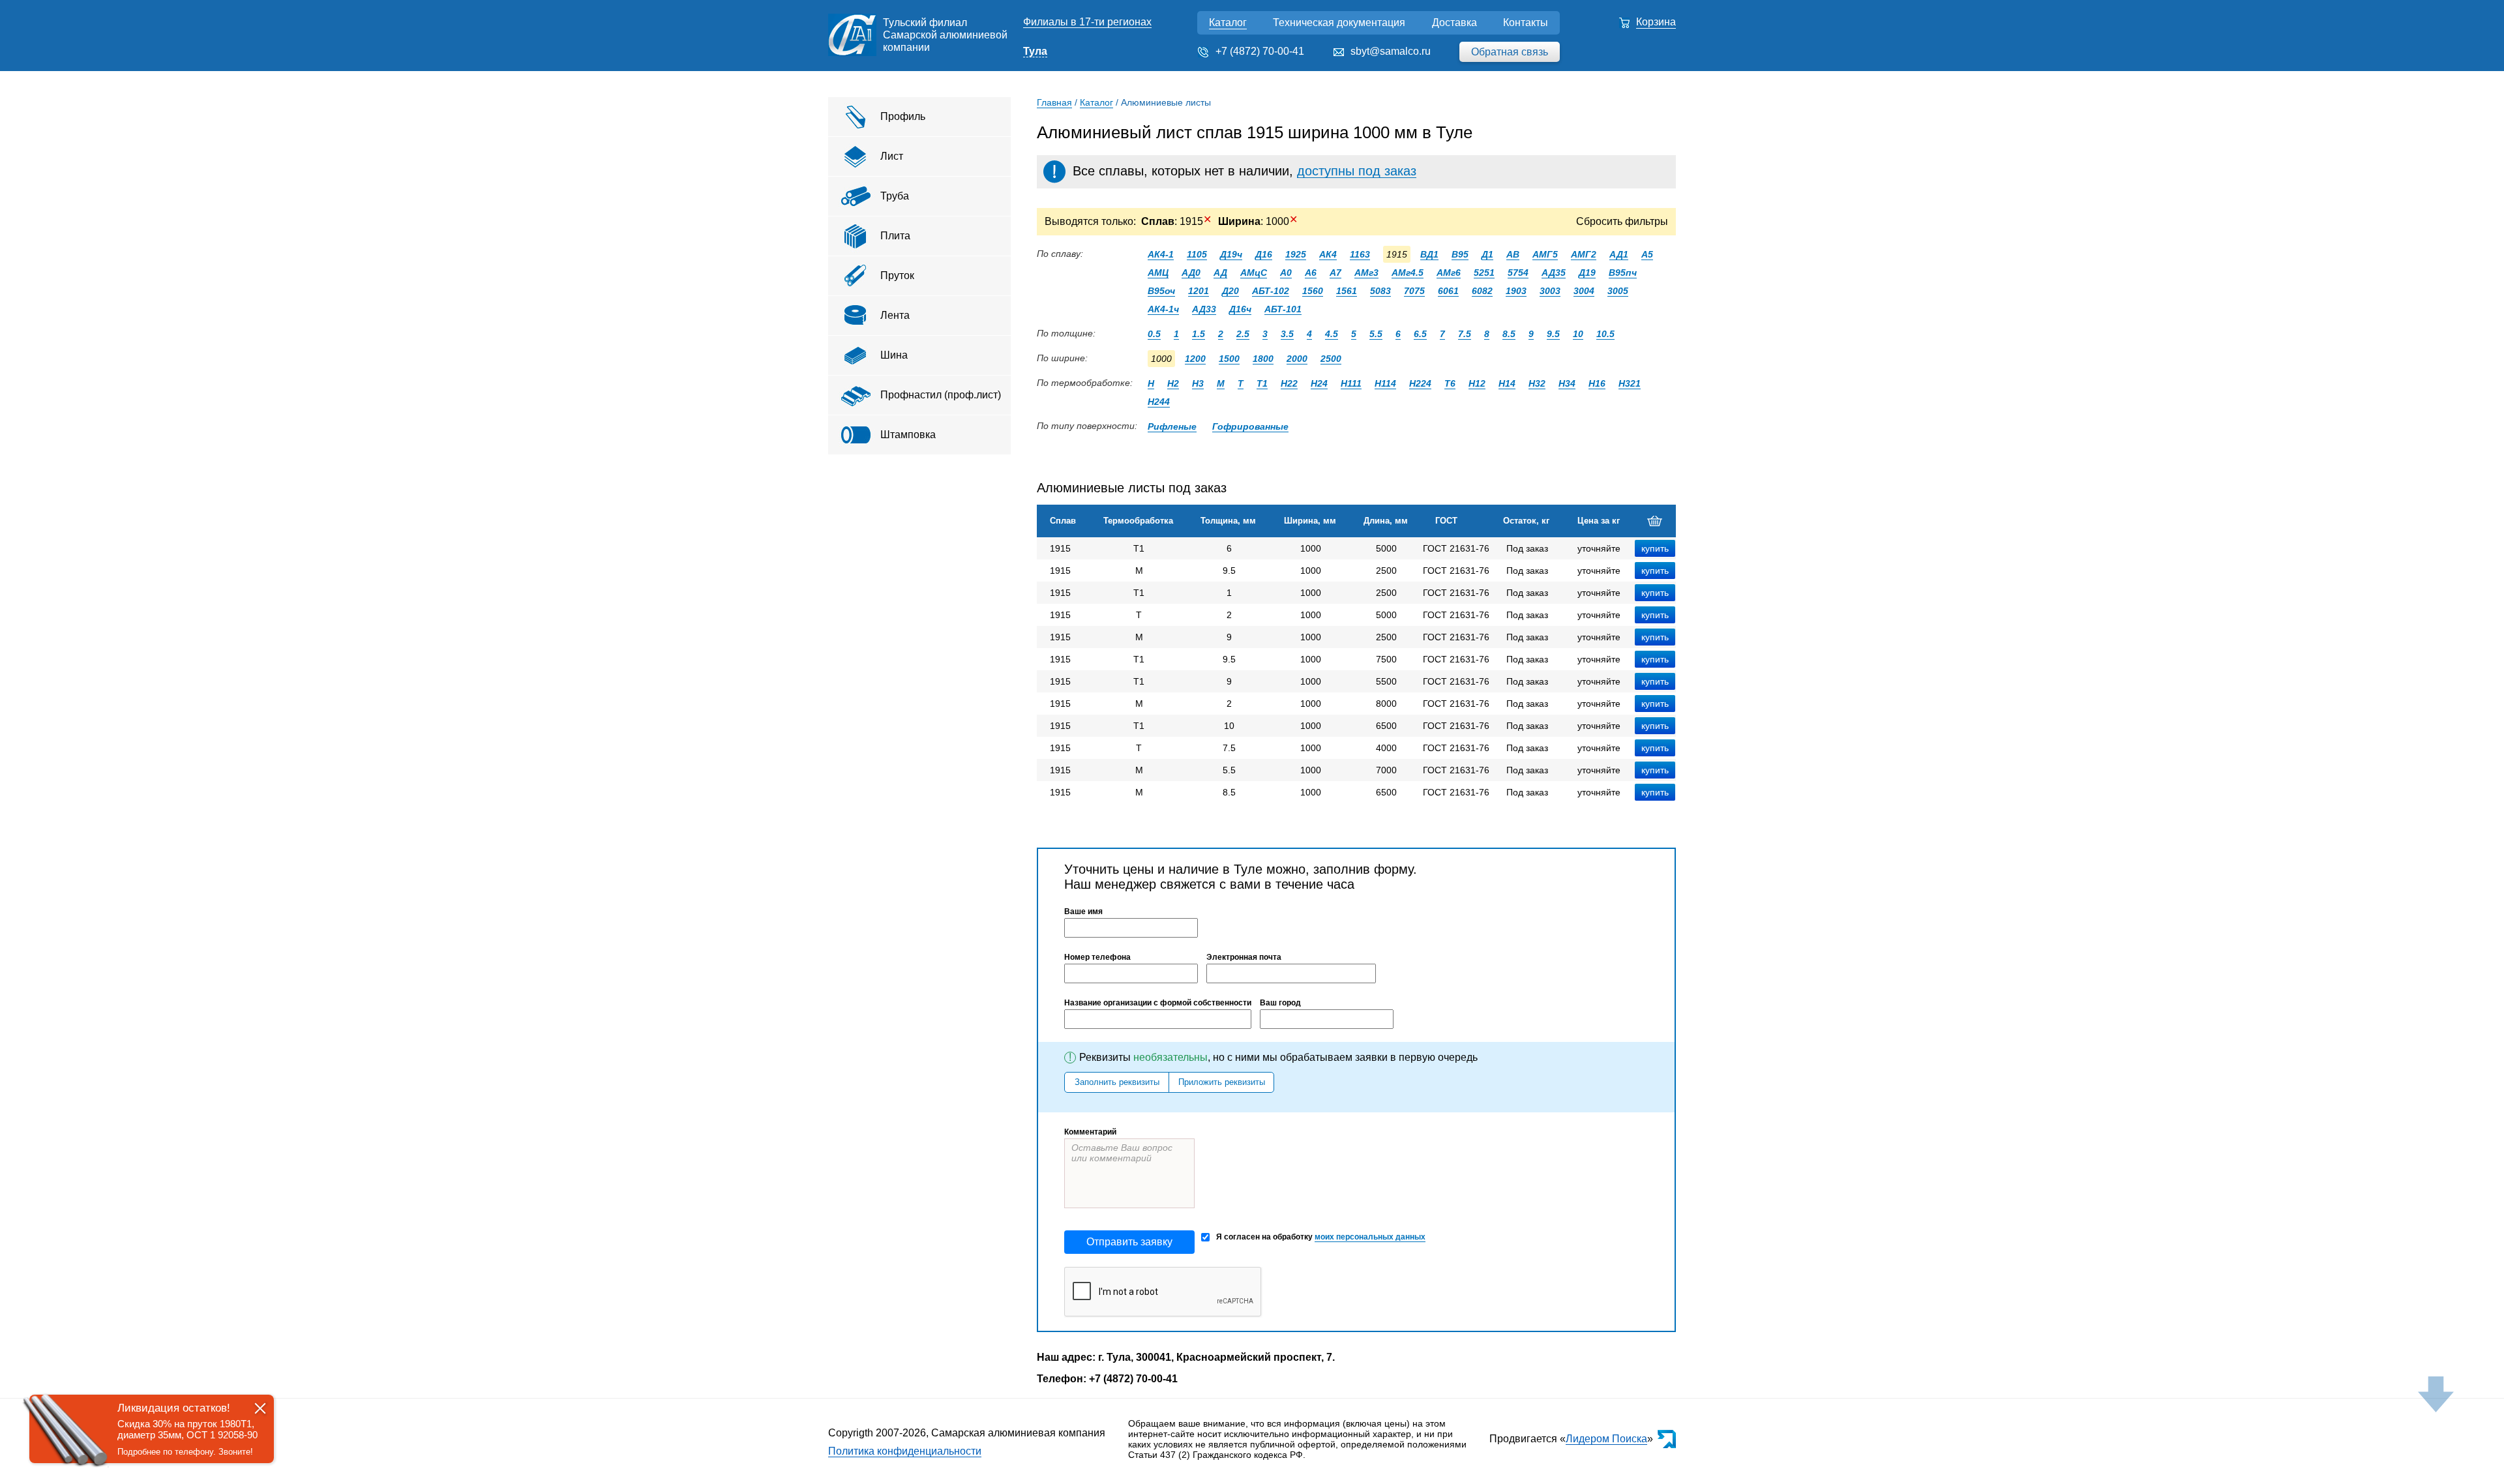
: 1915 (1176, 221)
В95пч (1623, 273)
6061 (1448, 291)
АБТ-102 (1271, 291)
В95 (1460, 254)
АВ (1513, 254)
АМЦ (1158, 273)
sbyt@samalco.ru (1391, 51)
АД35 (1554, 273)
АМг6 (1449, 273)
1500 (1229, 359)
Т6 (1450, 383)
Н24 (1319, 383)
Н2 (1173, 383)
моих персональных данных (1370, 1237)
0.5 (1154, 334)
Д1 (1487, 254)
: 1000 (1258, 221)
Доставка (1454, 22)
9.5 (1553, 334)
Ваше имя (1083, 912)
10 (1578, 334)
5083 (1380, 291)
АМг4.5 (1408, 273)
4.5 (1332, 334)
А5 (1647, 254)
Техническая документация (1339, 22)
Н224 (1420, 383)
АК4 (1328, 254)
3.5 (1287, 334)
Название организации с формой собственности (1158, 1003)
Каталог (1228, 22)
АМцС (1254, 273)
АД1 (1619, 254)
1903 (1516, 291)
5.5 (1376, 334)
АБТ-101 (1283, 309)
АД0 (1191, 273)
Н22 (1289, 383)
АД (1220, 273)
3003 (1550, 291)
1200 (1195, 359)
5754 (1518, 273)
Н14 (1507, 383)
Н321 (1630, 383)
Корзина (1656, 22)
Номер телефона (1097, 957)
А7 (1335, 273)
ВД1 (1429, 254)
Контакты (1526, 22)
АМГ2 (1584, 254)
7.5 (1465, 334)
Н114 (1385, 383)
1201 (1199, 291)
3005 (1618, 291)
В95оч (1161, 291)
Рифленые (1172, 426)
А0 (1286, 273)
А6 (1311, 273)
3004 (1584, 291)
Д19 (1587, 273)
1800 (1263, 359)
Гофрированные (1250, 426)
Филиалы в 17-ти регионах (1087, 22)
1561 (1347, 291)
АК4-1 (1161, 254)
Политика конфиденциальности (905, 1451)
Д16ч (1240, 309)
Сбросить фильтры (1622, 221)
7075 (1414, 291)
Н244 (1159, 402)
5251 (1484, 273)
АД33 (1204, 309)
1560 (1313, 291)
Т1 (1262, 383)
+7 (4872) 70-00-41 (1260, 51)
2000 (1297, 359)
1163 (1360, 254)
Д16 (1264, 254)
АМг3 (1366, 273)
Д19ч (1231, 254)
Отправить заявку (1129, 1242)
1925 (1296, 254)
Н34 (1567, 383)
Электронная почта (1244, 957)
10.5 (1605, 334)
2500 (1331, 359)
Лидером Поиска (1606, 1439)
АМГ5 (1545, 254)
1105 (1197, 254)
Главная (1054, 102)
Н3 (1198, 383)
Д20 (1230, 291)
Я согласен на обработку (1321, 1237)
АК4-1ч (1163, 309)
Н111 (1351, 383)
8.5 (1509, 334)
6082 (1482, 291)
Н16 (1597, 383)
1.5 (1199, 334)
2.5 (1243, 334)
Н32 (1537, 383)
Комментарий (1090, 1132)
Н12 (1477, 383)
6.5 (1420, 334)
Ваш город (1280, 1003)
